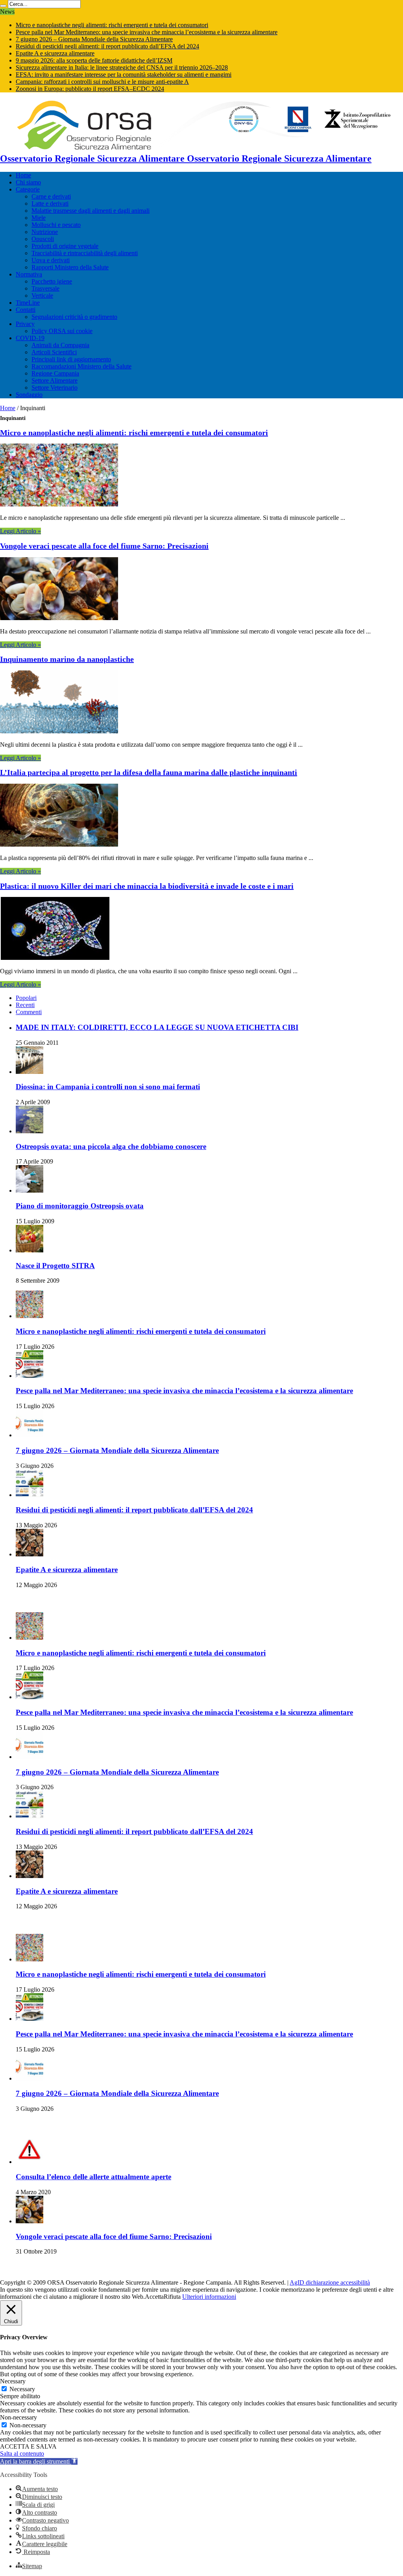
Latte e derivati (50, 203)
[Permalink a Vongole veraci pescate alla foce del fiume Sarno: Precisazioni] (59, 618)
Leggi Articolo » (20, 531)
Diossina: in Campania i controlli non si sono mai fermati (108, 1087)
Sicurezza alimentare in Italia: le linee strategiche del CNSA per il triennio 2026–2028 (122, 67)
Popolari (26, 998)
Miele (39, 218)
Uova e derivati (51, 260)
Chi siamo (28, 182)
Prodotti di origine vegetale (65, 246)
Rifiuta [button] (172, 2297)
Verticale (42, 296)
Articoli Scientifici (54, 352)
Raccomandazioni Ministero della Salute (81, 366)
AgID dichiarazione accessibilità (330, 2282)
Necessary (22, 2389)
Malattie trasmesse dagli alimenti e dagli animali (91, 211)
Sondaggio (29, 395)
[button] (39, 2461)
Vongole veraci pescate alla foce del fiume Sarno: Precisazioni (104, 546)
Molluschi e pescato (56, 225)
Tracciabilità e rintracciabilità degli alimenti (85, 253)
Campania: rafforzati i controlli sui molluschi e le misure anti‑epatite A (102, 82)
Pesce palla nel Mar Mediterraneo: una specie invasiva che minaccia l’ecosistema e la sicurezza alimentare (147, 32)
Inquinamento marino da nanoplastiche (67, 659)
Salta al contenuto (22, 2454)
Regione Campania (55, 373)
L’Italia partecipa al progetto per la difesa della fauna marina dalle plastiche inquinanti (149, 772)
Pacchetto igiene (52, 281)
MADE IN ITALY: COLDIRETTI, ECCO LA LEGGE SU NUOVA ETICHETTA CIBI (157, 1027)
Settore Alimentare (55, 380)
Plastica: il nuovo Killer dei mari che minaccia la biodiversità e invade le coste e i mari (147, 886)
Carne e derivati (51, 196)
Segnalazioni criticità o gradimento (74, 317)
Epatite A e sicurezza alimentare (55, 53)
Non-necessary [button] (18, 2417)
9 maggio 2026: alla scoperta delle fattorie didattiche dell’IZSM (94, 60)
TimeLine (28, 303)
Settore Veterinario (55, 388)
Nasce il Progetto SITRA (55, 1266)
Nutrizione (45, 232)
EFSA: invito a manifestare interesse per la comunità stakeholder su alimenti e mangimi (124, 75)
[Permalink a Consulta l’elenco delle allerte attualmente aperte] (30, 2162)
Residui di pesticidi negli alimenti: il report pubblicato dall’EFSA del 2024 (107, 46)
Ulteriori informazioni (209, 2297)
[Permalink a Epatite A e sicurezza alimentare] (30, 1554)
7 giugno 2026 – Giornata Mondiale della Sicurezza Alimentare (94, 39)
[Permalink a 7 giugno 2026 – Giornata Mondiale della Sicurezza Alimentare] (30, 1435)
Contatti (26, 310)
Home (23, 175)
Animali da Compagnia (60, 345)
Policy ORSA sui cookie (62, 331)
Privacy (25, 324)
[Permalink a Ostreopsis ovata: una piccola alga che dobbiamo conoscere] (30, 1131)
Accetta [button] (154, 2297)
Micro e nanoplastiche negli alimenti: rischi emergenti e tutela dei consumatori (112, 25)
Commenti (29, 1012)
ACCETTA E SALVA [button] (28, 2446)
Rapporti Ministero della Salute (70, 267)
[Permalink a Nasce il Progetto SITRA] (30, 1250)
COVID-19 (30, 338)
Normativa (29, 274)
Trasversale (45, 288)
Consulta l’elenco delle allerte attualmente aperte (93, 2177)
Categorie (28, 189)
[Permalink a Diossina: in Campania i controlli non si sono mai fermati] (30, 1072)
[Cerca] (3, 6)
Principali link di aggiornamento (71, 359)
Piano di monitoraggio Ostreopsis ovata (80, 1206)
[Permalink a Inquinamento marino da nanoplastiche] (59, 731)
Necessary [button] (13, 2381)
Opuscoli (43, 239)
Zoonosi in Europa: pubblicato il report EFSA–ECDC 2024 (90, 89)
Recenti (25, 1005)
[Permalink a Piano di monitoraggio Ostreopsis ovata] (30, 1190)
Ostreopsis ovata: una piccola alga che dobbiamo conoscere (111, 1146)
